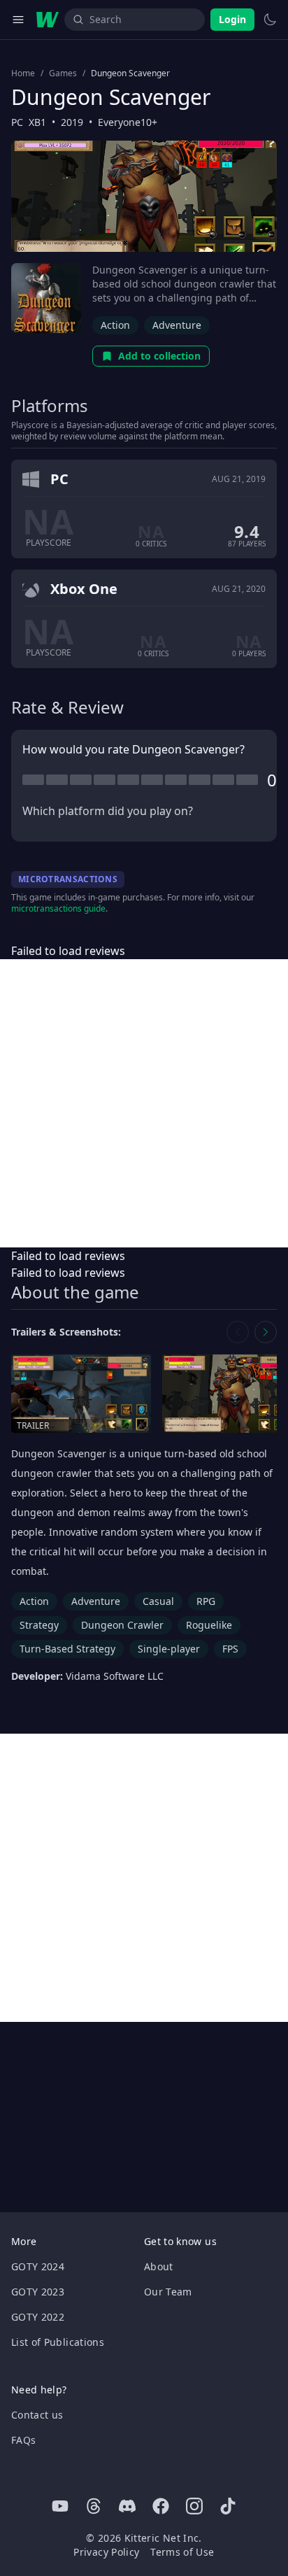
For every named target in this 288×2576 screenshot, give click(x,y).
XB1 (37, 122)
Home (23, 73)
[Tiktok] (228, 2506)
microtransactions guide (58, 908)
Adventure (177, 325)
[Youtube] (60, 2506)
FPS (230, 1649)
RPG (206, 1601)
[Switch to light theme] (270, 20)
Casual (158, 1601)
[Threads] (94, 2506)
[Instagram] (194, 2506)
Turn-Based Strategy (67, 1649)
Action (115, 325)
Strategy (39, 1625)
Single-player (169, 1649)
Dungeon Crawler (122, 1625)
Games (63, 73)
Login (232, 19)
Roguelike (209, 1625)
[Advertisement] (144, 1103)
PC (17, 122)
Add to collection (159, 356)
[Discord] (127, 2506)
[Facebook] (161, 2506)
